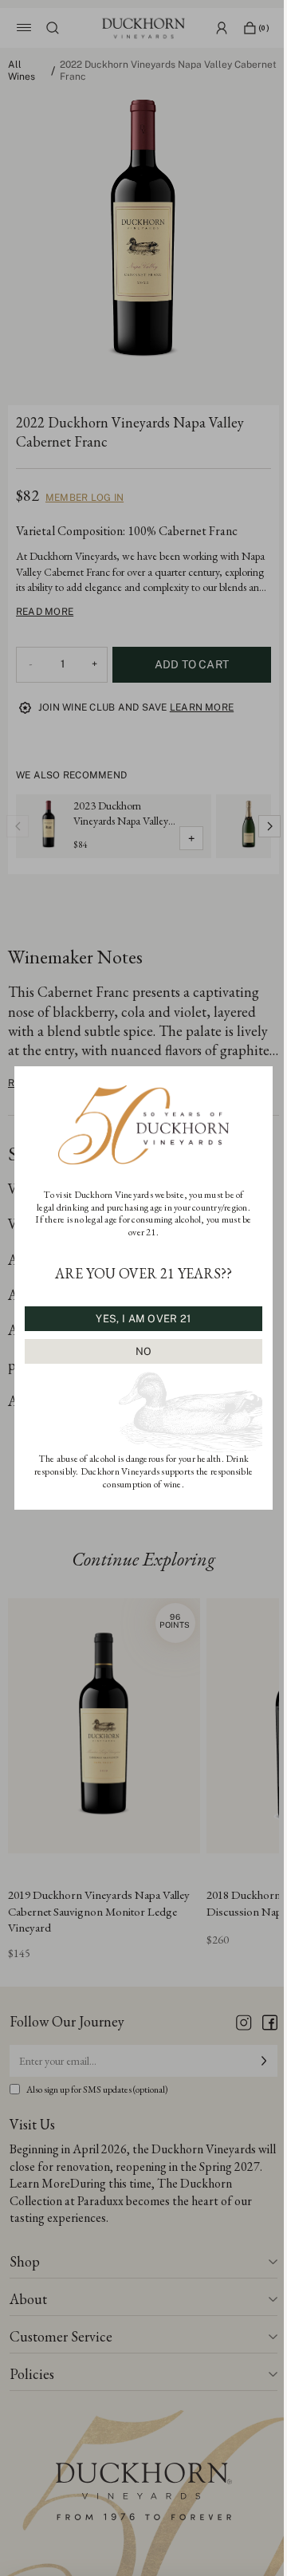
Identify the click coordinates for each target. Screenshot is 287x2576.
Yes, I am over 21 (143, 1319)
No (144, 1351)
